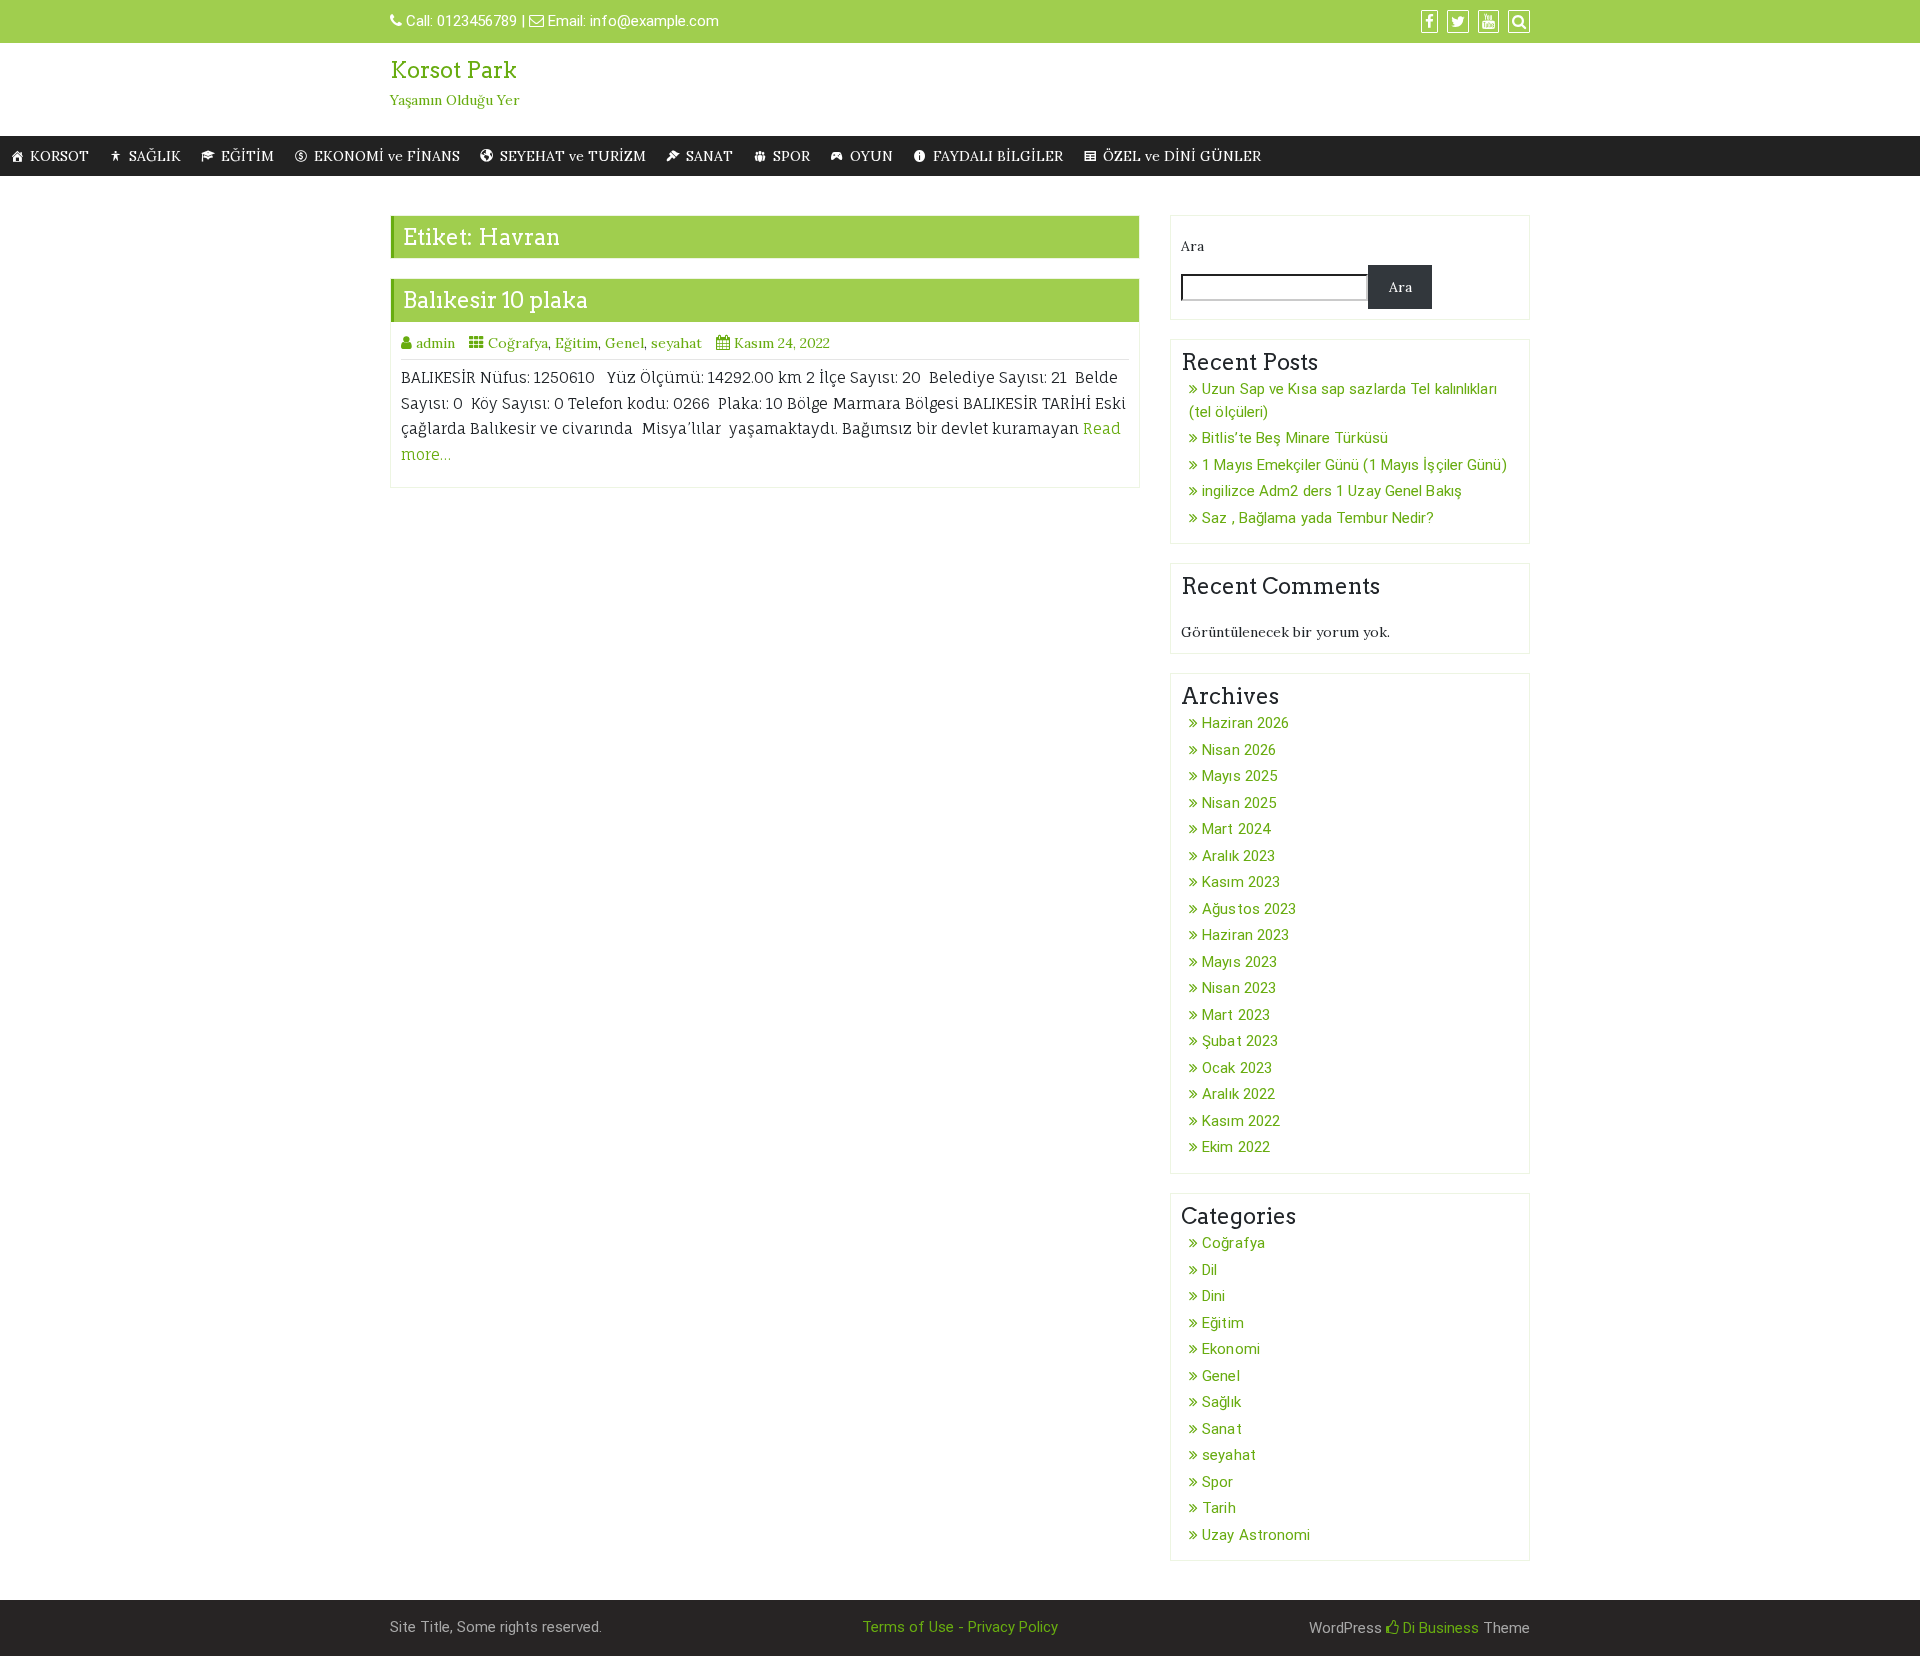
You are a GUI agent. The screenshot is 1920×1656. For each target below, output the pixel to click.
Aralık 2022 (1238, 1094)
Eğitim (576, 343)
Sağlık (1221, 1402)
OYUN (871, 156)
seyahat (676, 343)
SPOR (791, 156)
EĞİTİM (247, 156)
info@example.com (654, 21)
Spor (1217, 1482)
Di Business (1439, 1628)
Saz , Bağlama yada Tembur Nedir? (1318, 518)
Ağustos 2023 (1249, 909)
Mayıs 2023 (1239, 962)
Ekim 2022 (1236, 1147)
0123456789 (477, 21)
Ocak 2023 (1237, 1068)
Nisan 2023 (1239, 988)
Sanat (1222, 1429)
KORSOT (59, 156)
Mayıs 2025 (1239, 776)
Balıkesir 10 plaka (495, 300)
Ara (1192, 246)
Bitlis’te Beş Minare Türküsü (1295, 438)
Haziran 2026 (1245, 723)
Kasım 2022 (1241, 1121)
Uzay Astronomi (1256, 1535)
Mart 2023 (1236, 1015)
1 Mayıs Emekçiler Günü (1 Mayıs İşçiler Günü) (1354, 465)
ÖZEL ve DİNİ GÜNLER (1182, 156)
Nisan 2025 (1239, 803)
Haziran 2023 (1245, 935)
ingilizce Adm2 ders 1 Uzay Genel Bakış (1332, 491)
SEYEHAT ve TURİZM (573, 156)
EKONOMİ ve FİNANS (387, 156)
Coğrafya (518, 343)
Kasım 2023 (1241, 882)
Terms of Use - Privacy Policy (960, 1627)
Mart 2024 (1236, 829)
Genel (624, 343)
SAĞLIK (155, 156)
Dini (1213, 1296)
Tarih (1219, 1508)
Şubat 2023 (1240, 1041)
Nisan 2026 (1239, 750)
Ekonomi (1231, 1349)
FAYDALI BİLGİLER (998, 156)
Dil (1209, 1270)
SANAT (709, 156)
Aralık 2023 (1238, 856)
